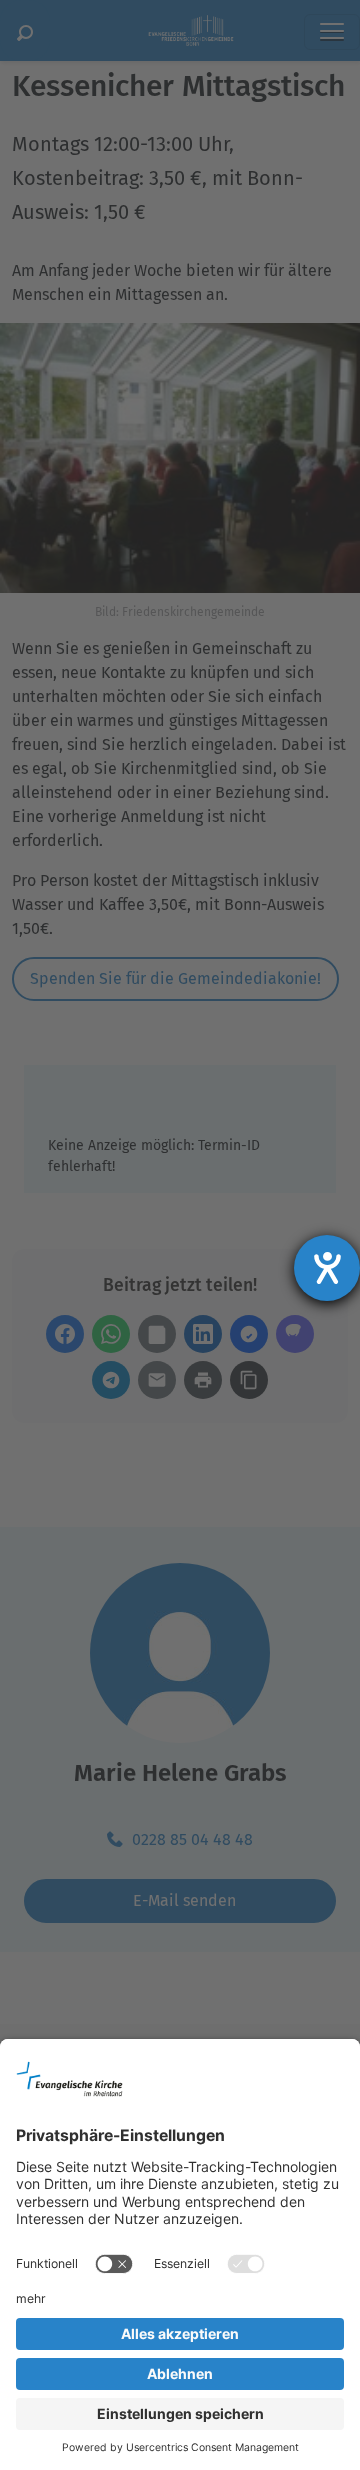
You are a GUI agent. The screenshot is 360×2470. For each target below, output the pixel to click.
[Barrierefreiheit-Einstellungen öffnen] (327, 1268)
